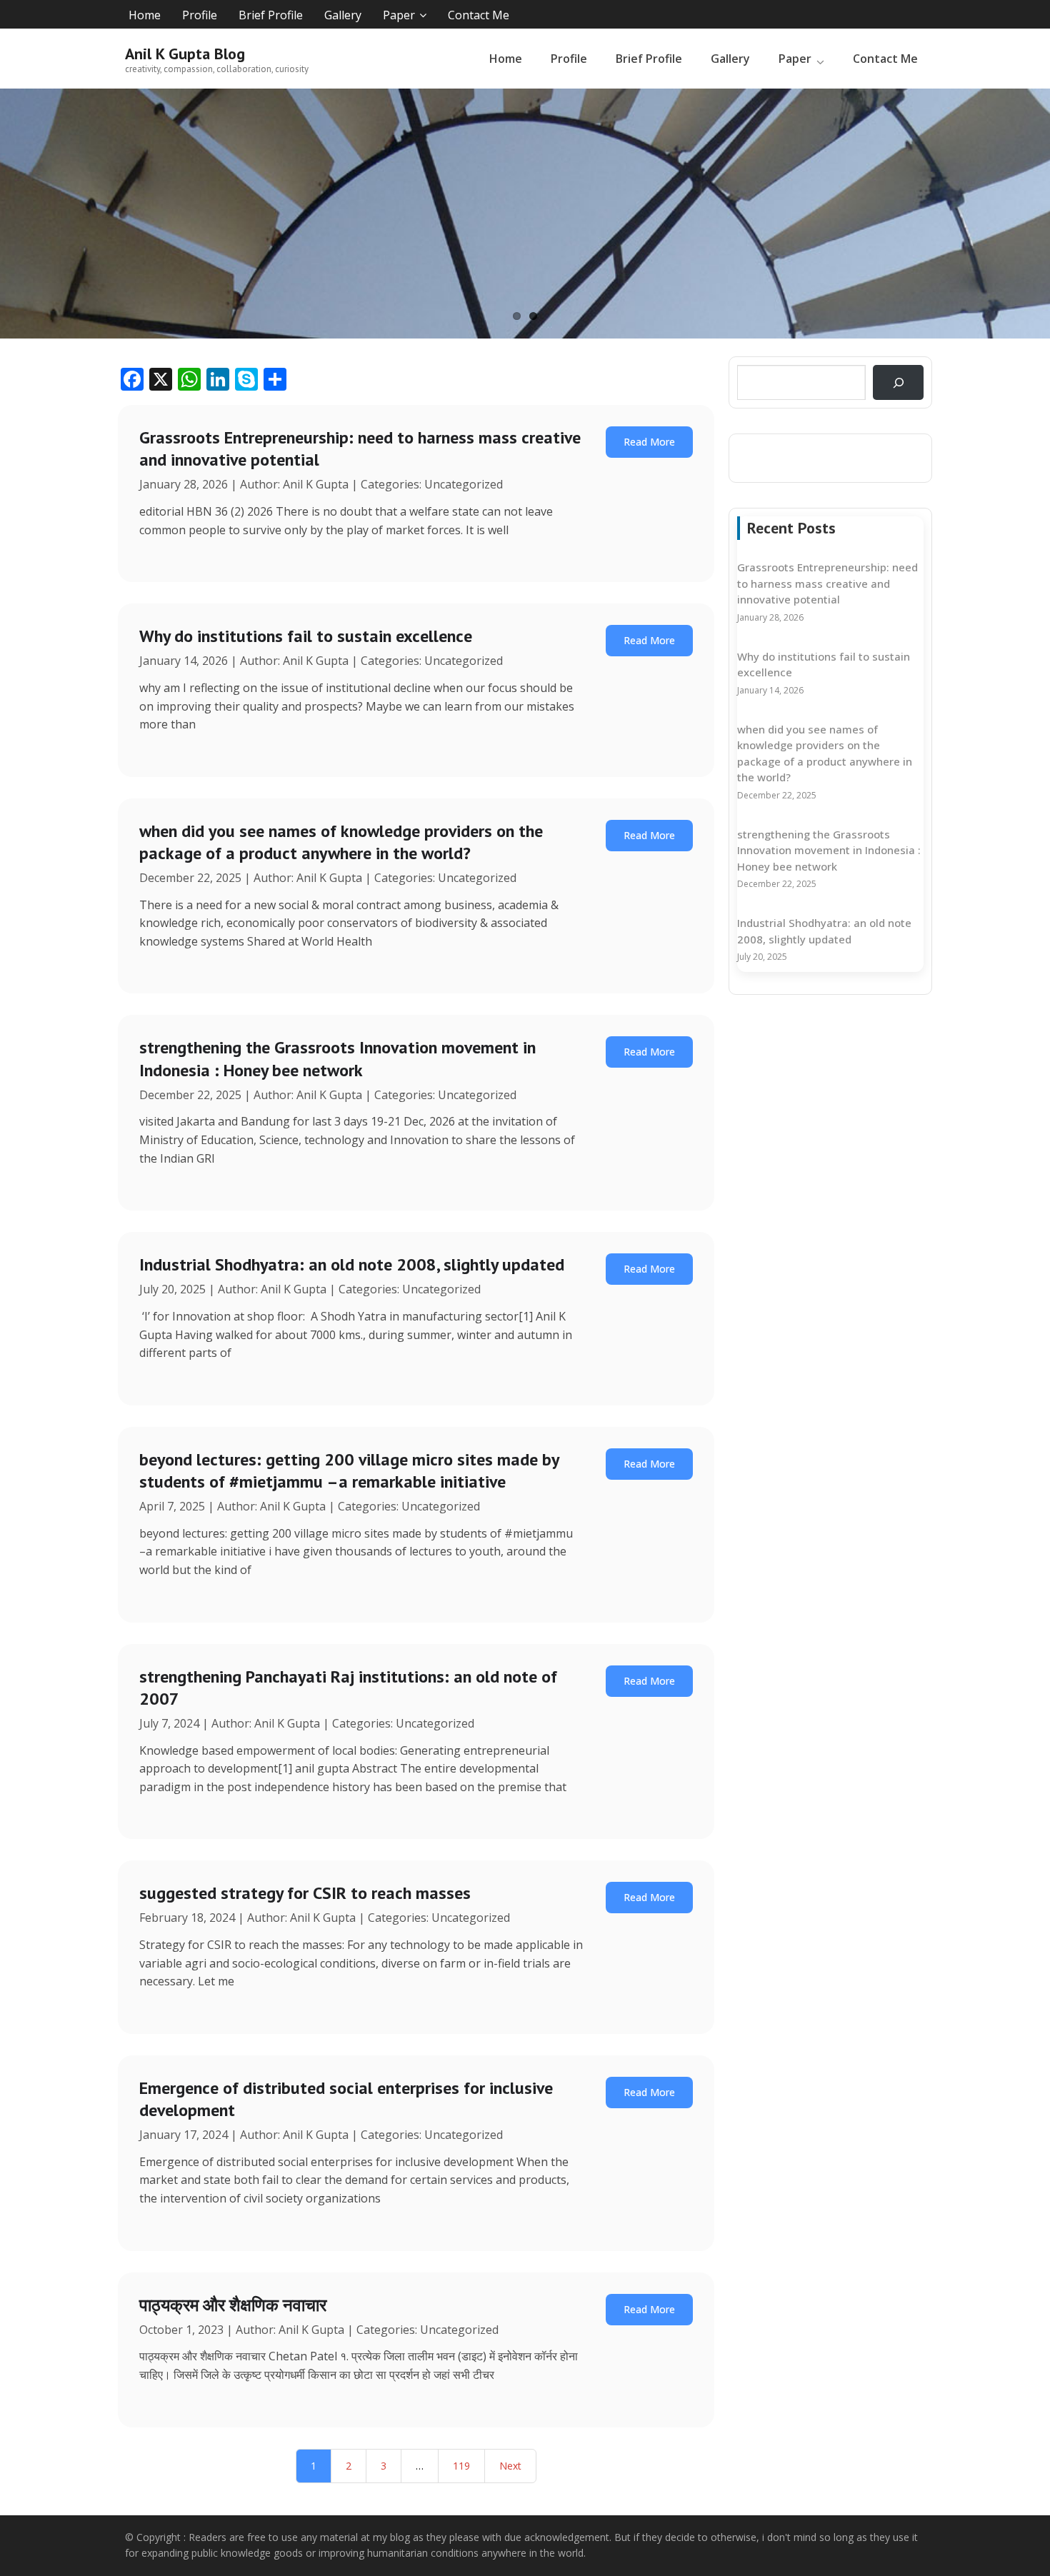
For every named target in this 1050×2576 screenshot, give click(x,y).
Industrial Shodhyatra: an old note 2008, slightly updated (352, 1264)
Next (510, 2466)
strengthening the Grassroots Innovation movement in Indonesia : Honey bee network (337, 1058)
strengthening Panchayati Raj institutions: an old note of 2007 (348, 1688)
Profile (200, 15)
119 (461, 2466)
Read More (649, 442)
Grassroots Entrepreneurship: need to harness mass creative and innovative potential (827, 583)
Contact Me (479, 15)
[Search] (898, 382)
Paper (399, 15)
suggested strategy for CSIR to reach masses (305, 1893)
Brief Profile (271, 15)
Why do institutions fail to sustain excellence (306, 636)
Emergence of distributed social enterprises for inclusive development (346, 2099)
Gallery (343, 15)
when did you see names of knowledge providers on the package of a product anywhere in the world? (341, 842)
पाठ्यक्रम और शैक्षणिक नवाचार (233, 2305)
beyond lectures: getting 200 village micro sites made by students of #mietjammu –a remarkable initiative (349, 1470)
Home (145, 15)
